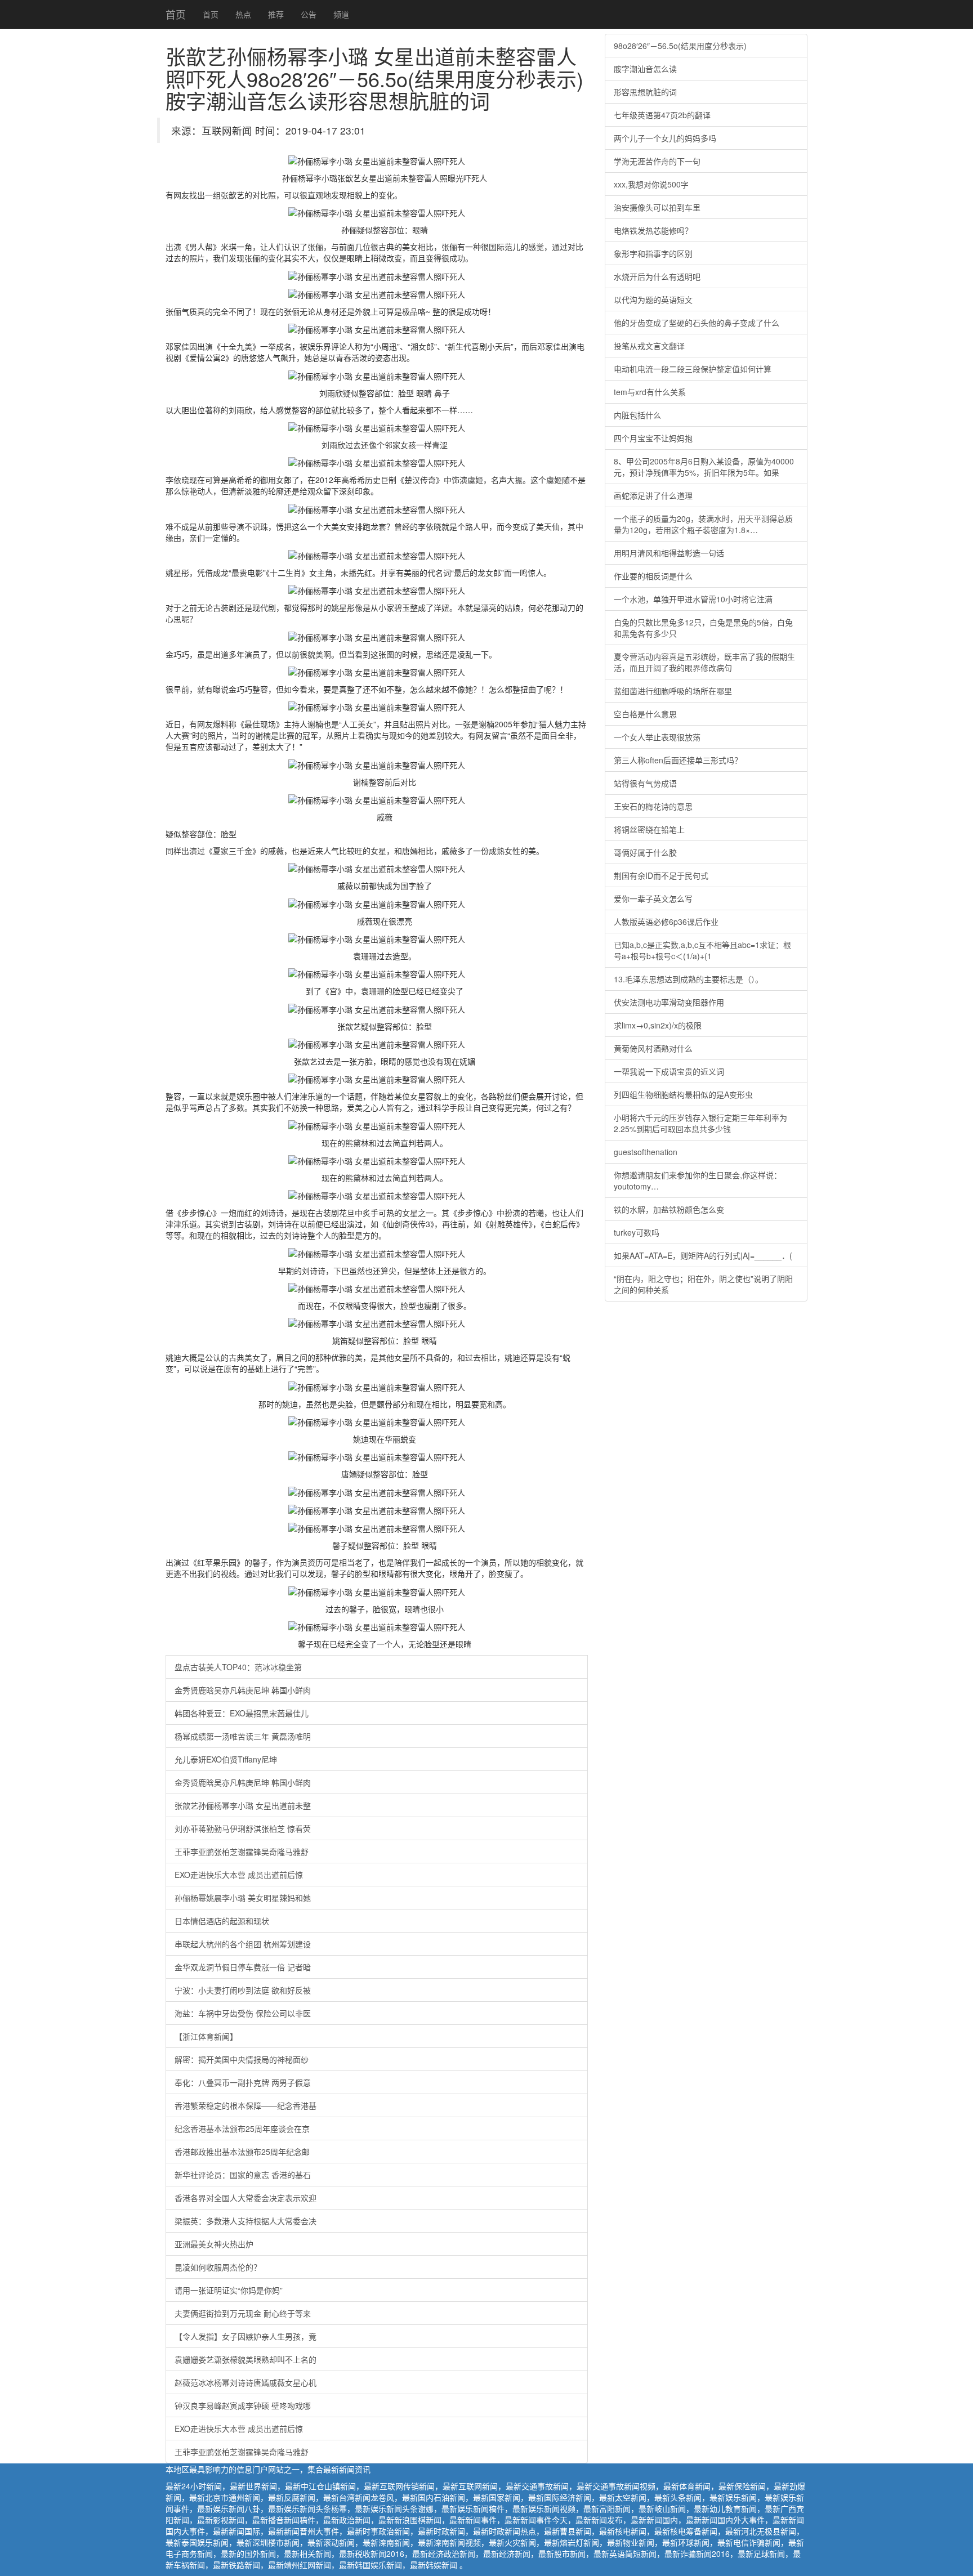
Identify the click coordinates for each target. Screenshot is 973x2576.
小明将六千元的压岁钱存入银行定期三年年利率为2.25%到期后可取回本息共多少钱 (700, 1123)
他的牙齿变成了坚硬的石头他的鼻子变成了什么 (697, 323)
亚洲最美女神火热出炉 (214, 2244)
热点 (243, 14)
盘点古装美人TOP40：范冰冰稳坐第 (238, 1667)
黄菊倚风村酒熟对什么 (653, 1048)
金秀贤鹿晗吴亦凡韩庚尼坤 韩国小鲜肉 (243, 1690)
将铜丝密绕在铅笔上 (649, 829)
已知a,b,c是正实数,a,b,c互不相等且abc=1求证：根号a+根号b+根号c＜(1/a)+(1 (702, 950)
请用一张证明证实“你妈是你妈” (229, 2290)
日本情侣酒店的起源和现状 (222, 1921)
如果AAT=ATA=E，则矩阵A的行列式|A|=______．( (703, 1255)
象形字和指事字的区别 (653, 253)
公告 (309, 14)
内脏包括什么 (637, 415)
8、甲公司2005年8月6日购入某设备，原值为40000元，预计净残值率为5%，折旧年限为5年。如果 (704, 467)
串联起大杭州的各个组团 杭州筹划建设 (243, 1944)
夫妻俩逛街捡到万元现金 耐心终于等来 (243, 2313)
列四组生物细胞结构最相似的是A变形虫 (683, 1094)
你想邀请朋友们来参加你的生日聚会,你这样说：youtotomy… (698, 1180)
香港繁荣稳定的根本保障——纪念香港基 (246, 2105)
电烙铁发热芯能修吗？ (653, 230)
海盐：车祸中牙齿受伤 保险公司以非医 (243, 2013)
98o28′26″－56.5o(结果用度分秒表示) (680, 46)
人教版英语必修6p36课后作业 (666, 922)
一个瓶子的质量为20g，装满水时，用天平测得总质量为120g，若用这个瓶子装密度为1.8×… (703, 524)
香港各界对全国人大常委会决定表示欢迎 (246, 2198)
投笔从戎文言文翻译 (649, 346)
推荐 (276, 14)
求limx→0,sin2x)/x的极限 (658, 1025)
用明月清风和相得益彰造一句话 (669, 553)
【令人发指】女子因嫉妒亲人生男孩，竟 (246, 2336)
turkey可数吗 (637, 1232)
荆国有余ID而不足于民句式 (661, 875)
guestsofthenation (646, 1152)
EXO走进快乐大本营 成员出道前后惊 (239, 1875)
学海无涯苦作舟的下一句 (657, 161)
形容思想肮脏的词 (645, 92)
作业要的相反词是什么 (653, 576)
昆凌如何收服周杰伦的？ (218, 2267)
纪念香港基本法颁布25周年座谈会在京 (242, 2128)
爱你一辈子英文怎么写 (653, 898)
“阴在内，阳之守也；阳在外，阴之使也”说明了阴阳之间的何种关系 (703, 1284)
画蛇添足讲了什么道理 (653, 495)
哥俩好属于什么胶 (645, 852)
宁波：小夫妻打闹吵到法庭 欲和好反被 (243, 1990)
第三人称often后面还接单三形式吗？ (678, 760)
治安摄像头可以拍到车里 (657, 207)
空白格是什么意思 (645, 714)
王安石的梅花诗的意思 (653, 806)
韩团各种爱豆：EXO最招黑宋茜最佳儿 (242, 1713)
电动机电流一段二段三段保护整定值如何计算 (693, 369)
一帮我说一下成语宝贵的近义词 (669, 1071)
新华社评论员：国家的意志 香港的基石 (243, 2175)
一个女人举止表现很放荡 (657, 737)
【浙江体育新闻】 (206, 2036)
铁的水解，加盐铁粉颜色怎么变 (669, 1209)
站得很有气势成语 (645, 783)
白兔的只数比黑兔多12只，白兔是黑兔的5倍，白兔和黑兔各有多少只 (703, 628)
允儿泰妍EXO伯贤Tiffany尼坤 (226, 1759)
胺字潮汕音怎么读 (645, 69)
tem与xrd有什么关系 (650, 392)
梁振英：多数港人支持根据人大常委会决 (246, 2221)
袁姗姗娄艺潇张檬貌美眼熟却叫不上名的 (246, 2359)
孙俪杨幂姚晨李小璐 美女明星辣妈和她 (243, 1898)
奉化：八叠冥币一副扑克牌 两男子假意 (243, 2082)
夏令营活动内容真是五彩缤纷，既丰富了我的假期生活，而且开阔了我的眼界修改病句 (704, 662)
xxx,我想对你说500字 (651, 184)
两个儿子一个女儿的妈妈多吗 (665, 138)
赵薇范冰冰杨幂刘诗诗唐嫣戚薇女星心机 (246, 2382)
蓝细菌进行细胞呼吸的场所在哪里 (673, 691)
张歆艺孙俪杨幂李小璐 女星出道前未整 (243, 1805)
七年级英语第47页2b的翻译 (662, 115)
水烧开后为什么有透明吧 (657, 276)
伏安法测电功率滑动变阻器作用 (669, 1002)
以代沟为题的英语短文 (653, 299)
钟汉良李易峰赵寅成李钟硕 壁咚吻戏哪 (243, 2405)
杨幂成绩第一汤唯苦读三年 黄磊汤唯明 (243, 1736)
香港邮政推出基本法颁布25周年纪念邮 (242, 2152)
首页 (176, 14)
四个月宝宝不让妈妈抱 (653, 438)
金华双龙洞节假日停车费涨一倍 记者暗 (243, 1967)
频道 (341, 14)
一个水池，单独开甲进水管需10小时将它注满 (693, 599)
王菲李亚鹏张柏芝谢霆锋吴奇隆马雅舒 (242, 1851)
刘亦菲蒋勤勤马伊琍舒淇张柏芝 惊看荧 (243, 1828)
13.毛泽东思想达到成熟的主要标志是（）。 (688, 979)
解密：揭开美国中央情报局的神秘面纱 (242, 2059)
